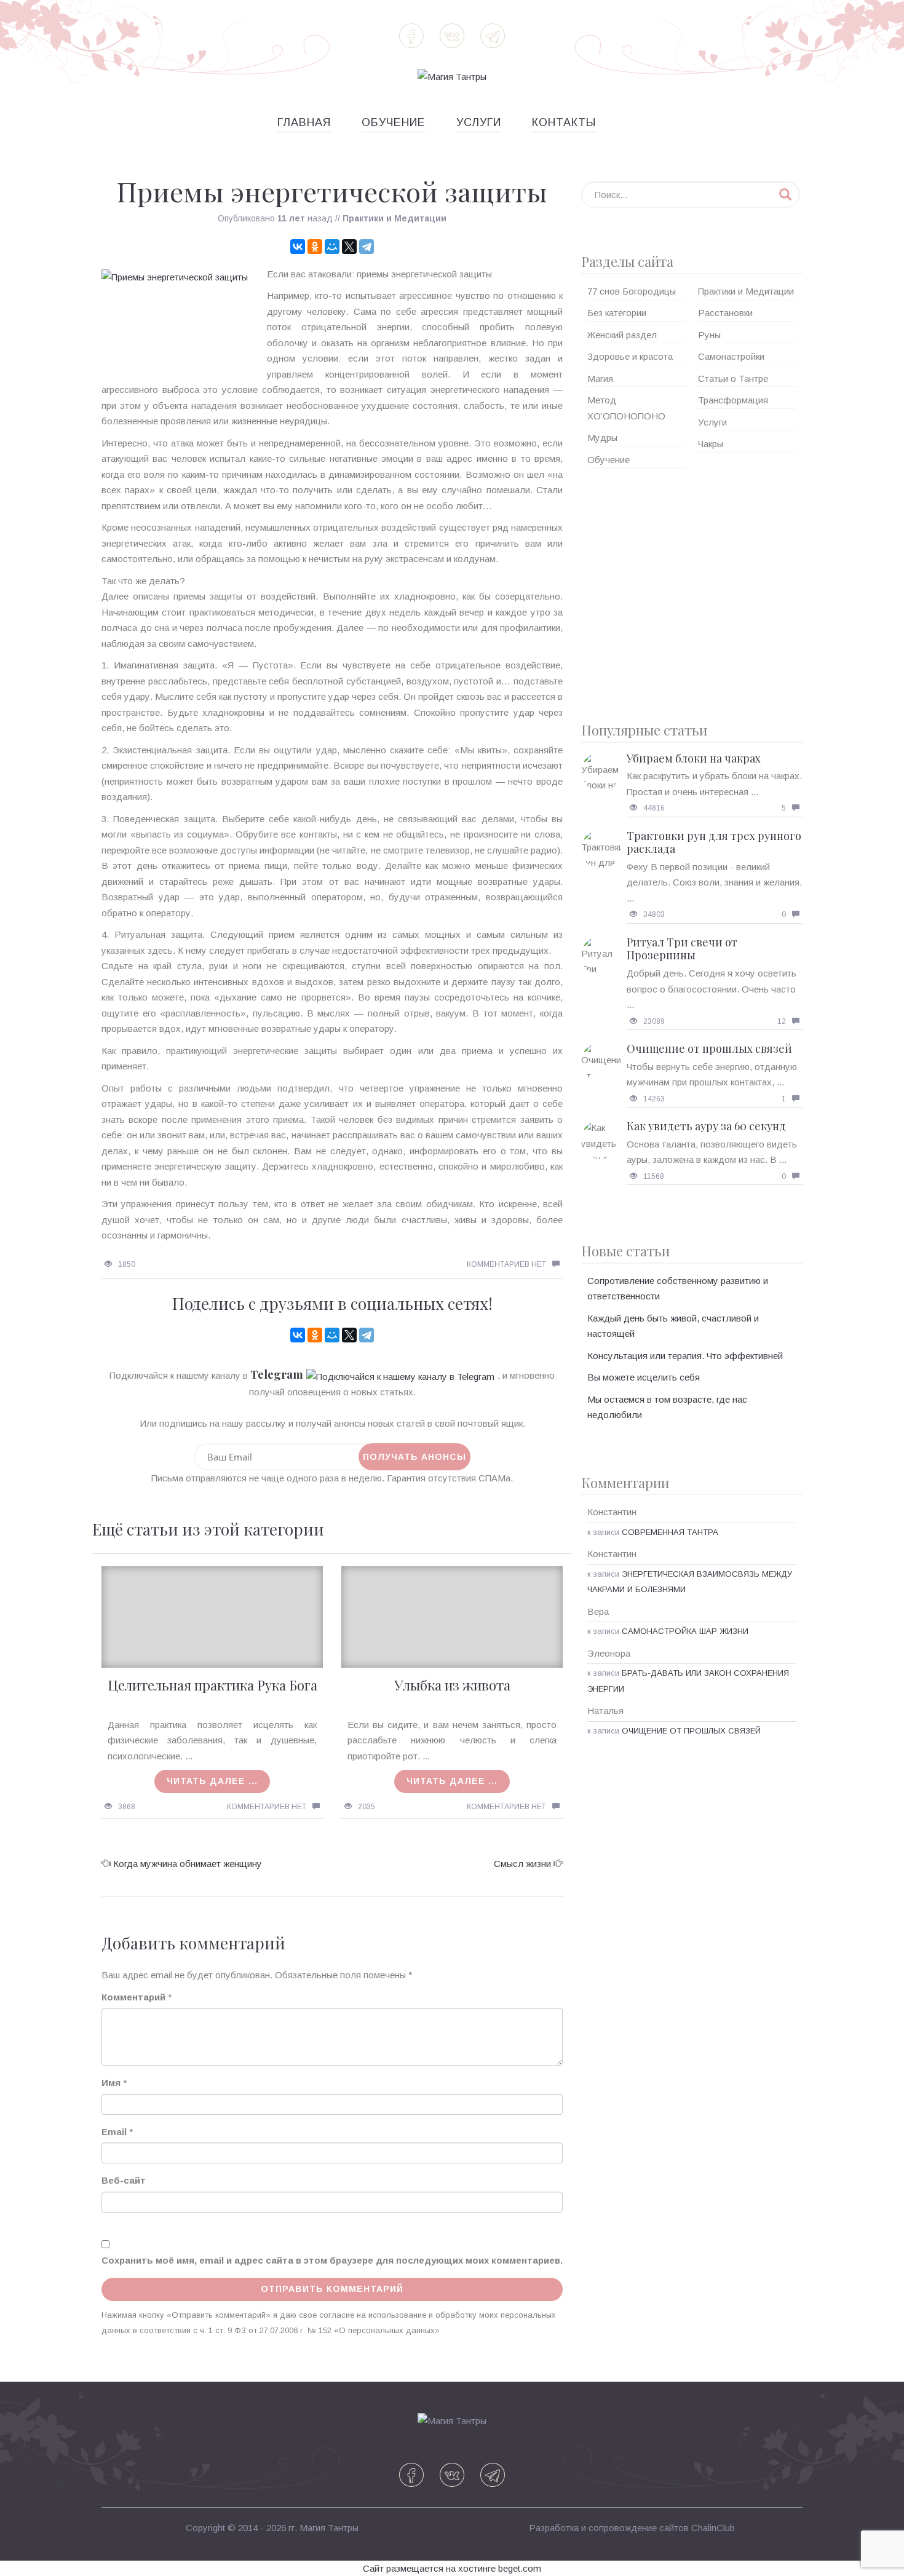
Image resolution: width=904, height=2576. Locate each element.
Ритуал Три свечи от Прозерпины (682, 949)
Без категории (617, 313)
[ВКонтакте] (298, 247)
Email (114, 2132)
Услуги (479, 122)
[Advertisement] (692, 590)
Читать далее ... (212, 1781)
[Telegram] (367, 247)
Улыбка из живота (452, 1685)
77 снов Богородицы (632, 291)
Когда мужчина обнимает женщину (188, 1864)
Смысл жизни (522, 1864)
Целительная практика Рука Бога (212, 1685)
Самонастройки (731, 356)
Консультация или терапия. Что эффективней (685, 1356)
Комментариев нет (506, 1264)
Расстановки (725, 313)
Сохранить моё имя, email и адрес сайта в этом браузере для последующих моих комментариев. (332, 2260)
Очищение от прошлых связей (709, 1048)
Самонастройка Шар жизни (685, 1631)
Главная (304, 122)
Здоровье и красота (630, 356)
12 (782, 1021)
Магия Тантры (329, 2528)
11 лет (291, 218)
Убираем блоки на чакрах (694, 758)
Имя (111, 2083)
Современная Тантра (670, 1532)
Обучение (394, 122)
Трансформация (733, 400)
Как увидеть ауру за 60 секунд (706, 1126)
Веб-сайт (124, 2180)
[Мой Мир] (332, 247)
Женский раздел (622, 335)
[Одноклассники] (315, 247)
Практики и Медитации (395, 218)
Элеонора (609, 1653)
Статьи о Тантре (733, 378)
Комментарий (133, 1997)
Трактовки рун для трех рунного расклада (714, 842)
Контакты (564, 122)
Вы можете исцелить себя (644, 1377)
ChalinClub (713, 2528)
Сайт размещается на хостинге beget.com (452, 2568)
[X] (349, 247)
